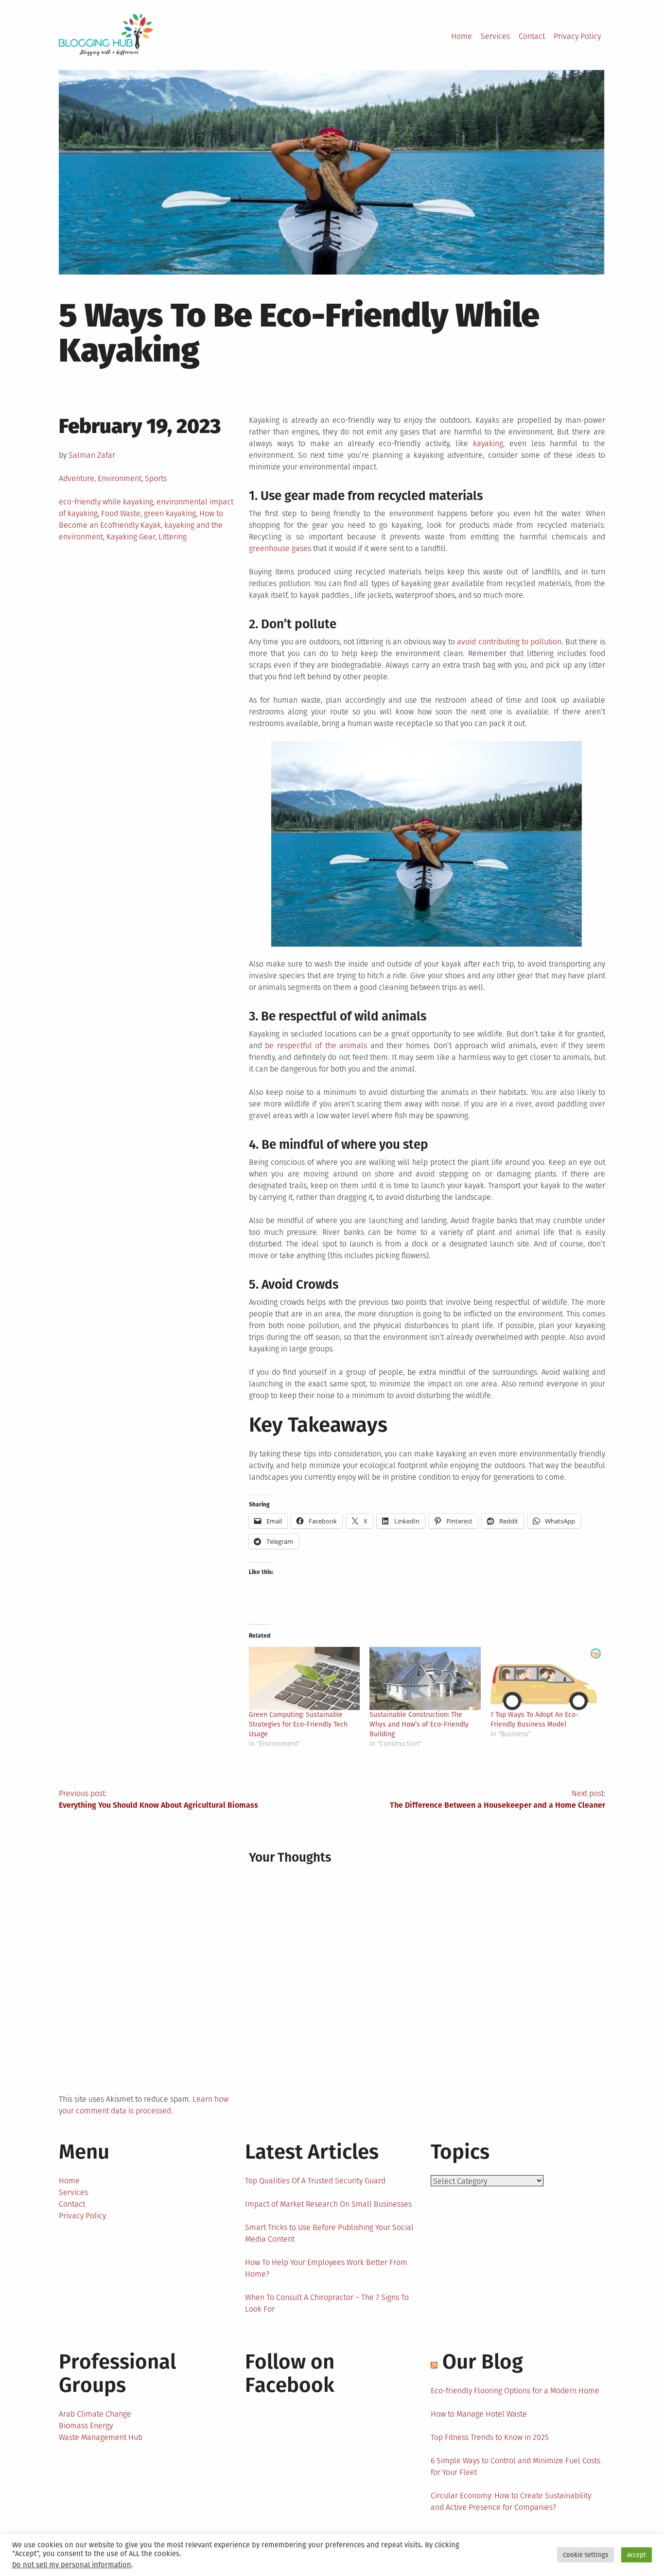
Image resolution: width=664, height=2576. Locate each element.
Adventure (77, 478)
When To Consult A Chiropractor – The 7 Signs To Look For (327, 2303)
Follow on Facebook (290, 2373)
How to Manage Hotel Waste (479, 2414)
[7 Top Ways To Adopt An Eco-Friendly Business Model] (546, 1679)
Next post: (498, 1799)
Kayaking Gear (131, 537)
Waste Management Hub (101, 2437)
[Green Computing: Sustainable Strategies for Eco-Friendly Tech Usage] (305, 1679)
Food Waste (121, 513)
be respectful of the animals (316, 1046)
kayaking (488, 443)
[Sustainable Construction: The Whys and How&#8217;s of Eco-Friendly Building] (425, 1679)
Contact (532, 36)
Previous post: (158, 1799)
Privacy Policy (577, 36)
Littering (173, 537)
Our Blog (483, 2362)
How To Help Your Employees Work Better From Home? (326, 2268)
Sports (156, 478)
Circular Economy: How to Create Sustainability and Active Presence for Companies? (511, 2501)
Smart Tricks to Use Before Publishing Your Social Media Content (329, 2233)
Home (462, 36)
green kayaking (170, 513)
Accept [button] (637, 2555)
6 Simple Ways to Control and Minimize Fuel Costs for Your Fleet (515, 2466)
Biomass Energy (86, 2426)
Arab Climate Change (95, 2414)
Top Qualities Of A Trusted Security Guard (315, 2181)
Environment (120, 478)
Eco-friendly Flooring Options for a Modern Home (515, 2391)
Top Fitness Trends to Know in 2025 (490, 2437)
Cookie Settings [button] (585, 2555)
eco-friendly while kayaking (106, 502)
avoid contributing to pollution (509, 642)
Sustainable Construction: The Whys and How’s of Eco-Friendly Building (419, 1724)
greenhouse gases (280, 548)
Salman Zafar (92, 455)
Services (495, 36)
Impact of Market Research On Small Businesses (328, 2204)
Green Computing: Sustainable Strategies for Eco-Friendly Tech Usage (298, 1724)
